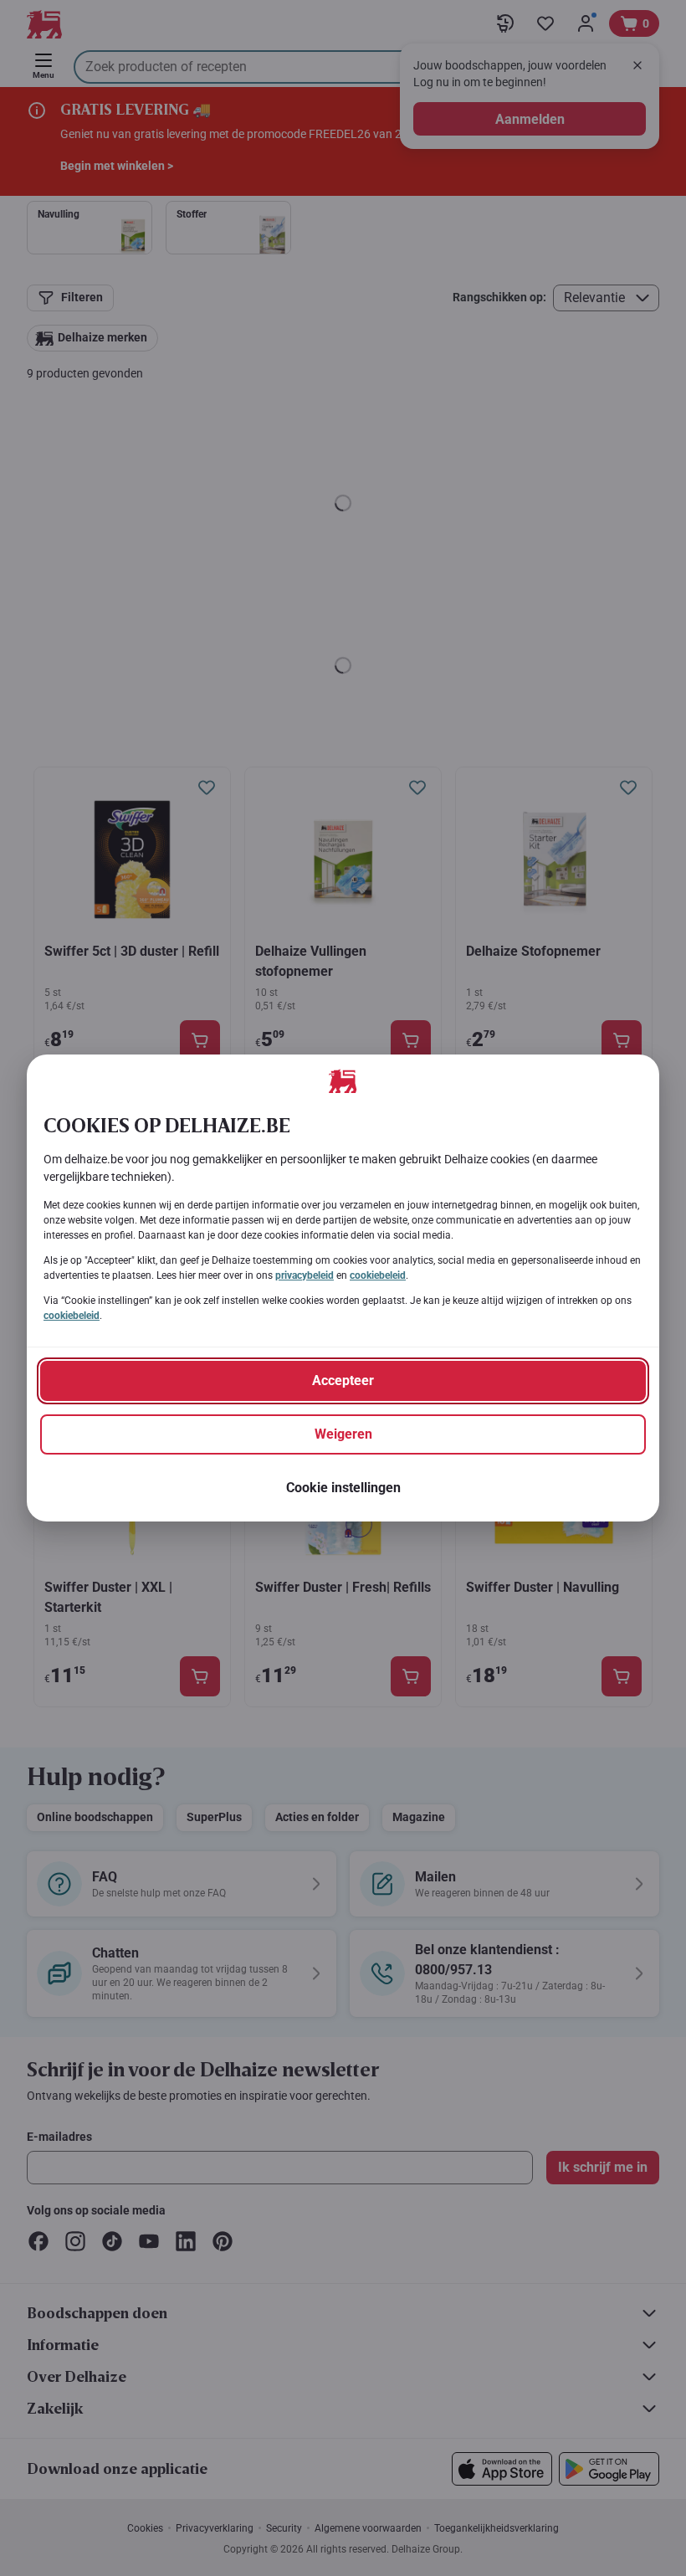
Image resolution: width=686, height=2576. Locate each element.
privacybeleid (305, 1275)
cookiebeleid (378, 1275)
